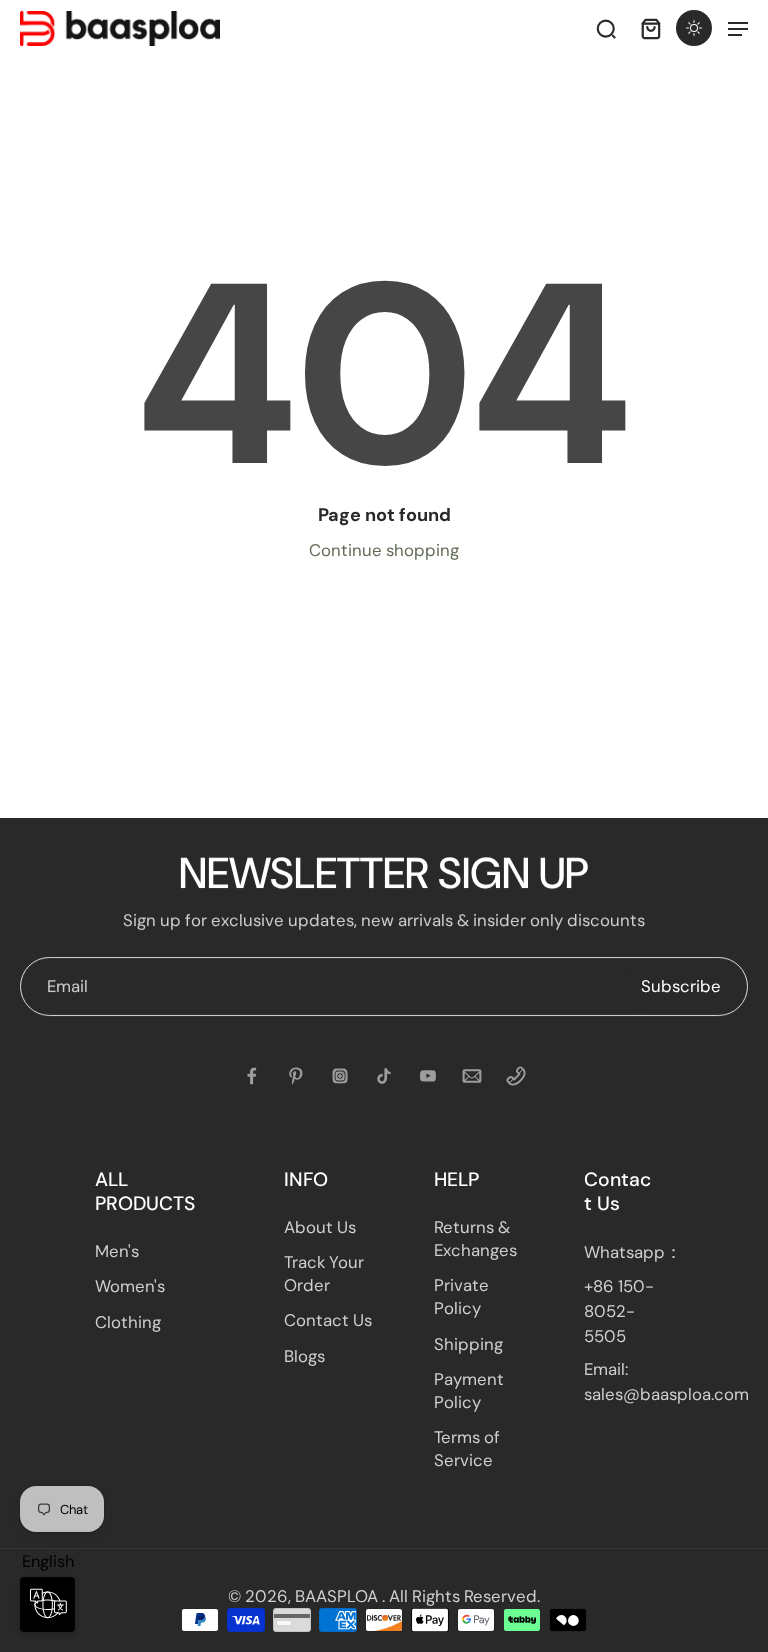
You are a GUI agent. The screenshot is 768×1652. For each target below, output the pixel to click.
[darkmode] (694, 28)
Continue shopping (384, 550)
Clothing (128, 1322)
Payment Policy (469, 1390)
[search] (606, 28)
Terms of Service (467, 1448)
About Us (320, 1227)
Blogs (304, 1356)
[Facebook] (252, 1076)
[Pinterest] (296, 1076)
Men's (117, 1251)
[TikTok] (384, 1076)
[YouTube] (428, 1076)
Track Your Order (324, 1273)
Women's (130, 1286)
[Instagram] (340, 1076)
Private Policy (461, 1296)
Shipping (468, 1344)
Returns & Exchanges (475, 1238)
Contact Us (328, 1320)
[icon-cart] (650, 28)
